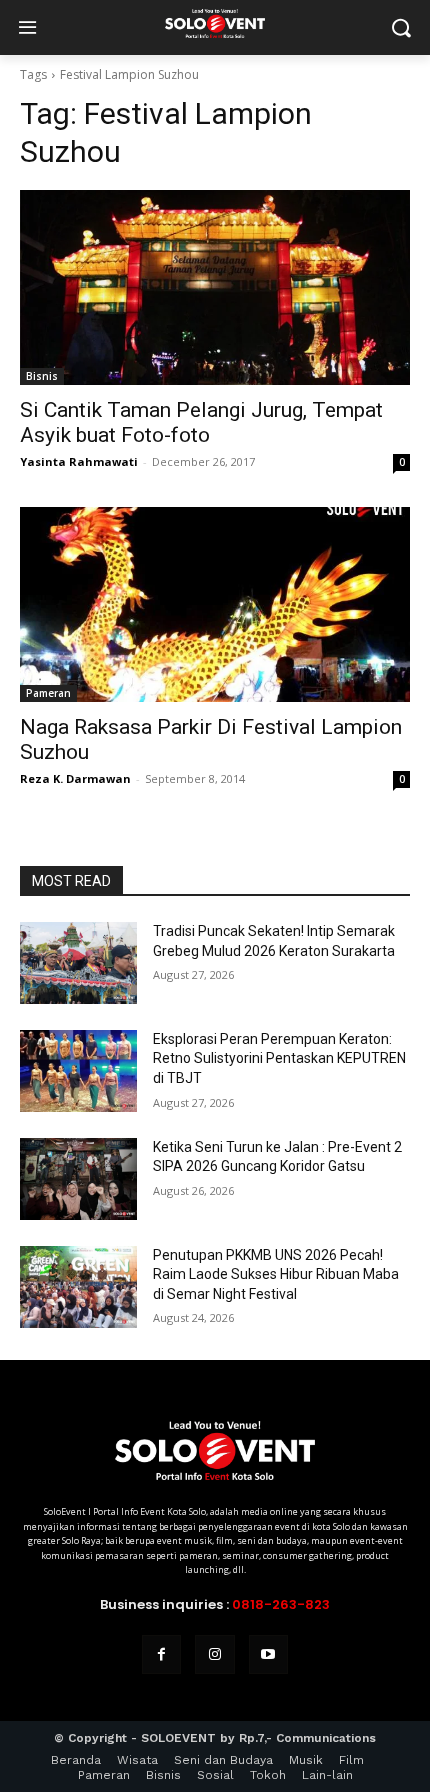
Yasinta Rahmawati (79, 461)
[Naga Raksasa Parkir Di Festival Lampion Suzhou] (215, 604)
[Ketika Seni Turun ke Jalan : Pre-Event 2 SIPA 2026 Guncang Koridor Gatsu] (78, 1179)
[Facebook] (161, 1654)
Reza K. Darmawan (75, 778)
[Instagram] (214, 1654)
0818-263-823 (281, 1604)
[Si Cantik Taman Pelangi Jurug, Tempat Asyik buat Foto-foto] (215, 287)
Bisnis (42, 376)
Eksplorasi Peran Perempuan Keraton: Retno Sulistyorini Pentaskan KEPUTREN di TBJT (279, 1058)
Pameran (48, 693)
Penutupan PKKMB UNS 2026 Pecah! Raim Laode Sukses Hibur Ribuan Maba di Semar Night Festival (276, 1274)
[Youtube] (268, 1654)
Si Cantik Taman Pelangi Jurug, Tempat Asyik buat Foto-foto (201, 422)
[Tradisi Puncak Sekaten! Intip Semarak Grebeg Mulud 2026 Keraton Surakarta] (78, 963)
